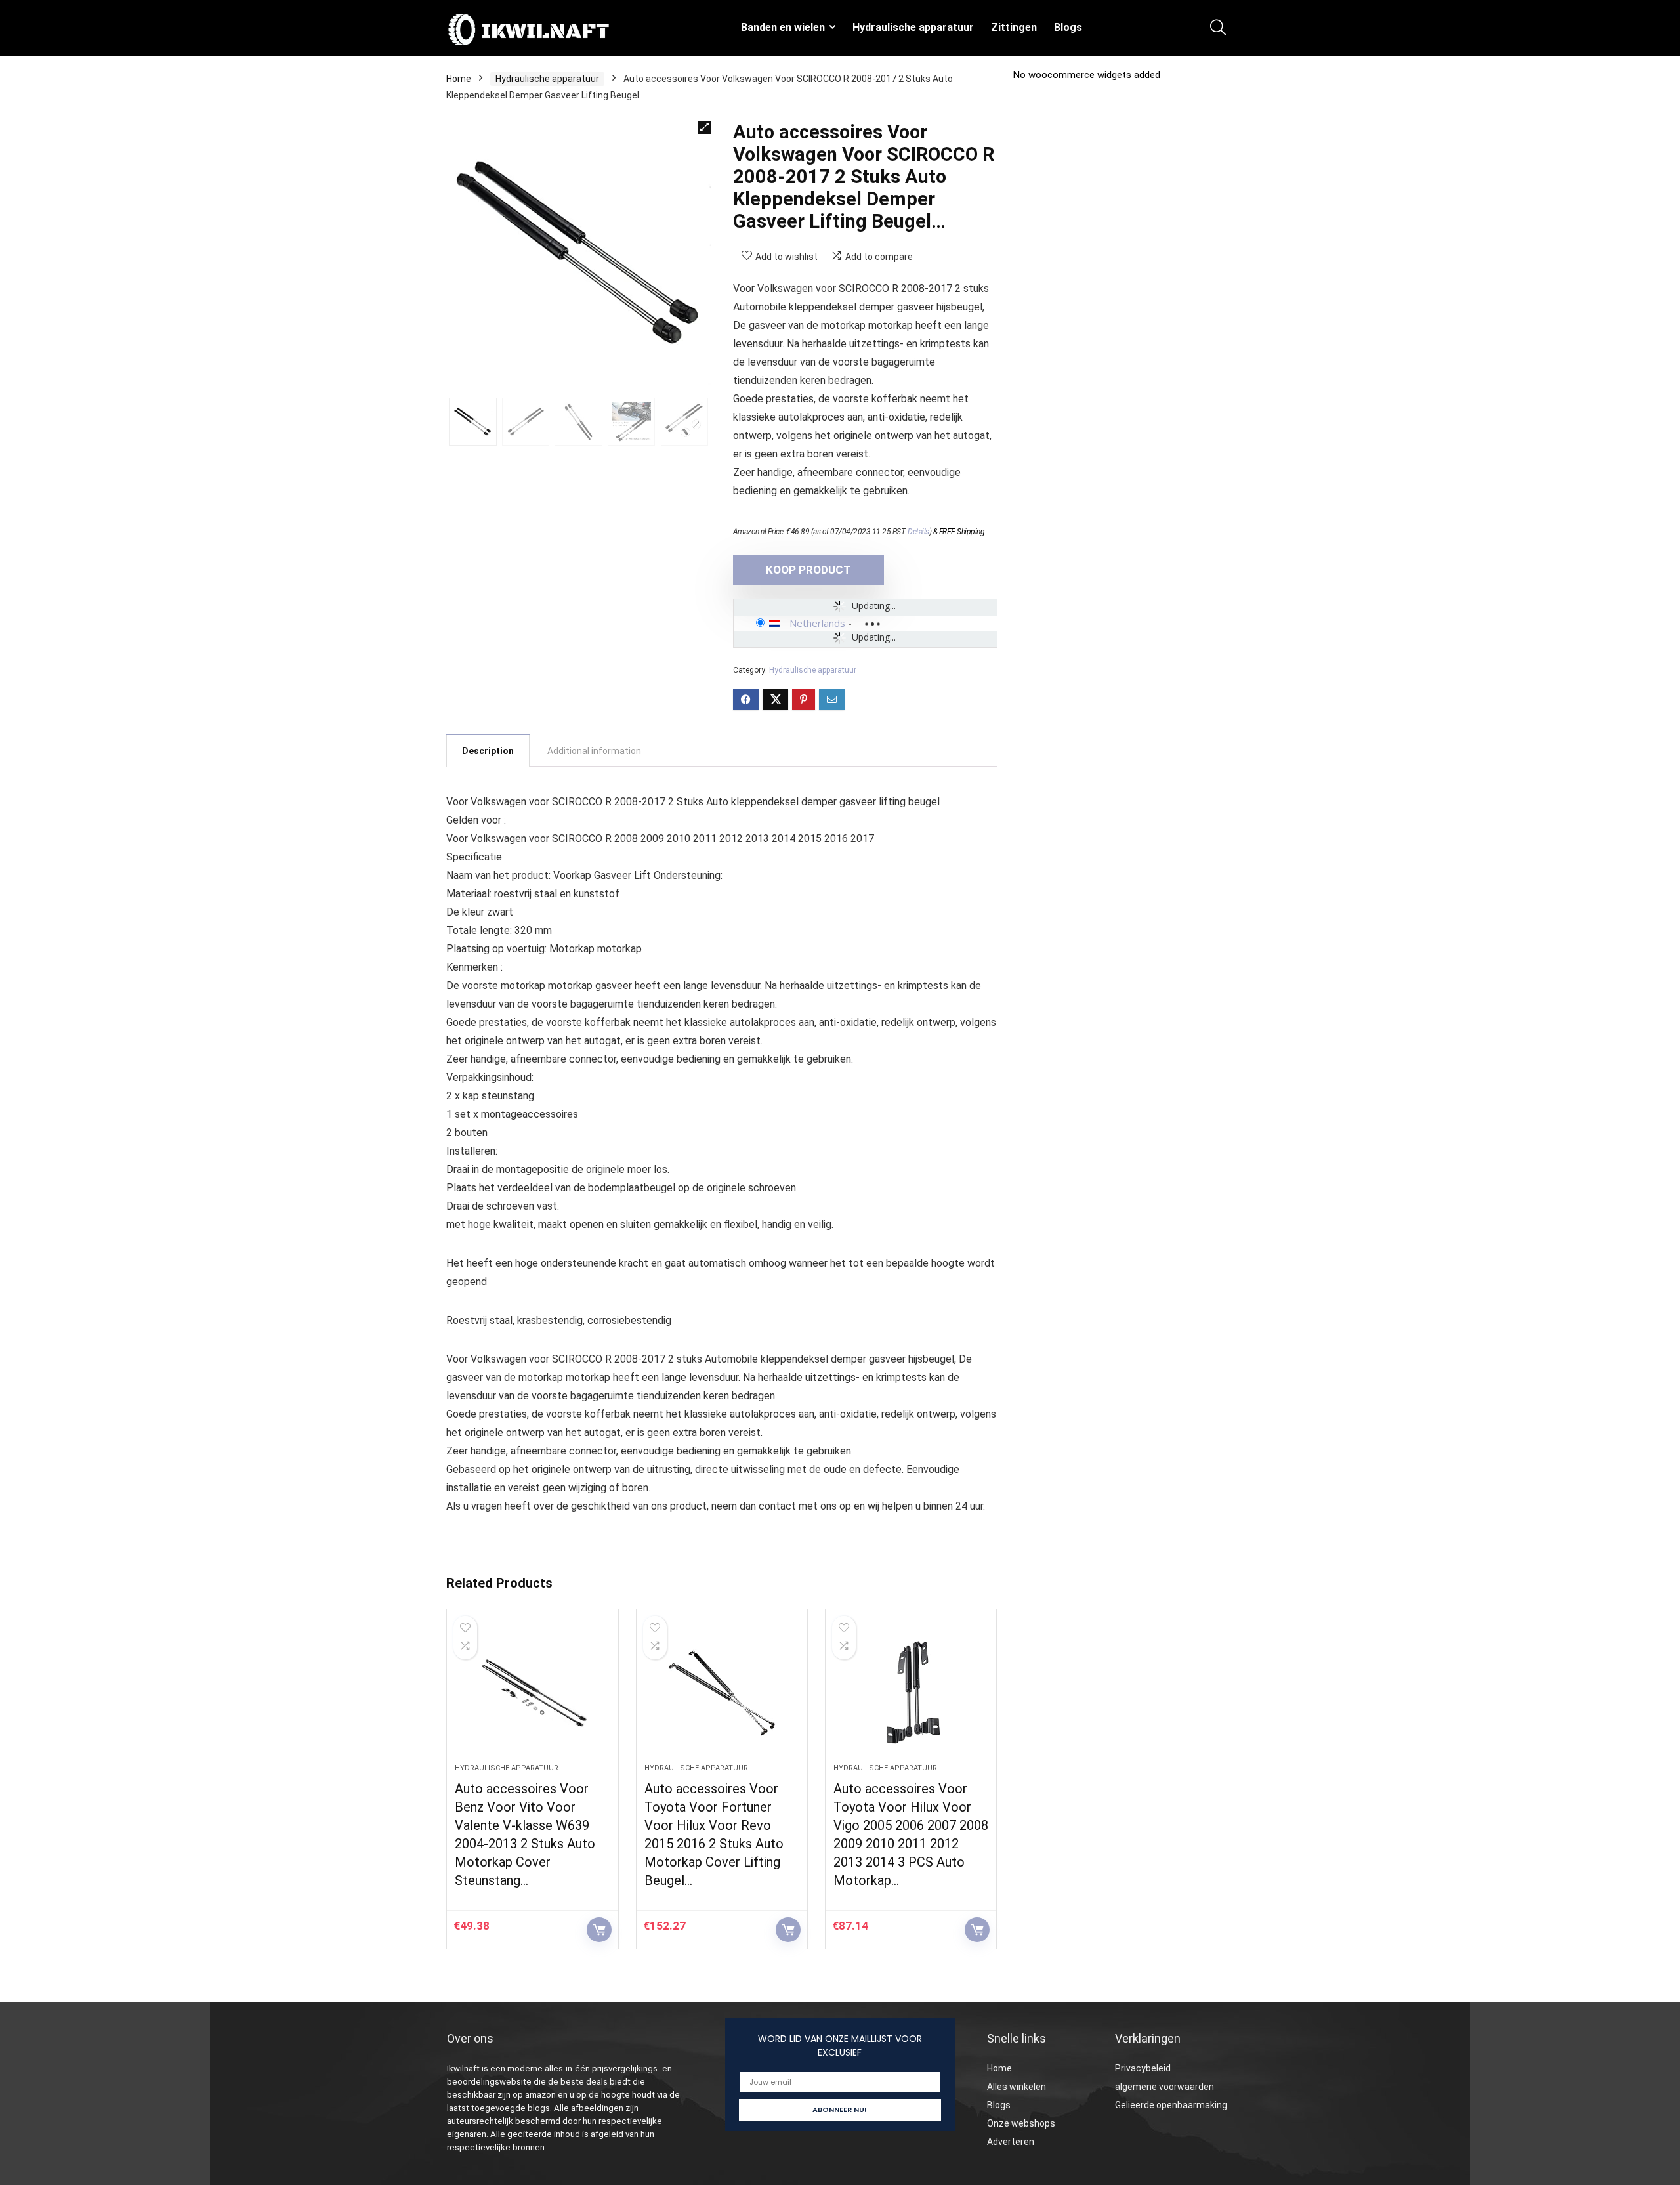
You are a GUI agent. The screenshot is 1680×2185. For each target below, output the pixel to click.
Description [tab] (488, 751)
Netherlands (817, 623)
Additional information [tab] (594, 751)
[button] (704, 127)
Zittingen (1014, 27)
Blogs (1068, 27)
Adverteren (1011, 2142)
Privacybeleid (1143, 2068)
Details (918, 532)
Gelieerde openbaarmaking (1171, 2105)
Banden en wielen (783, 27)
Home (459, 79)
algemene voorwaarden (1165, 2087)
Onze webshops (1021, 2123)
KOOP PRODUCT (808, 570)
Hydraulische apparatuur (913, 27)
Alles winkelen (1017, 2087)
